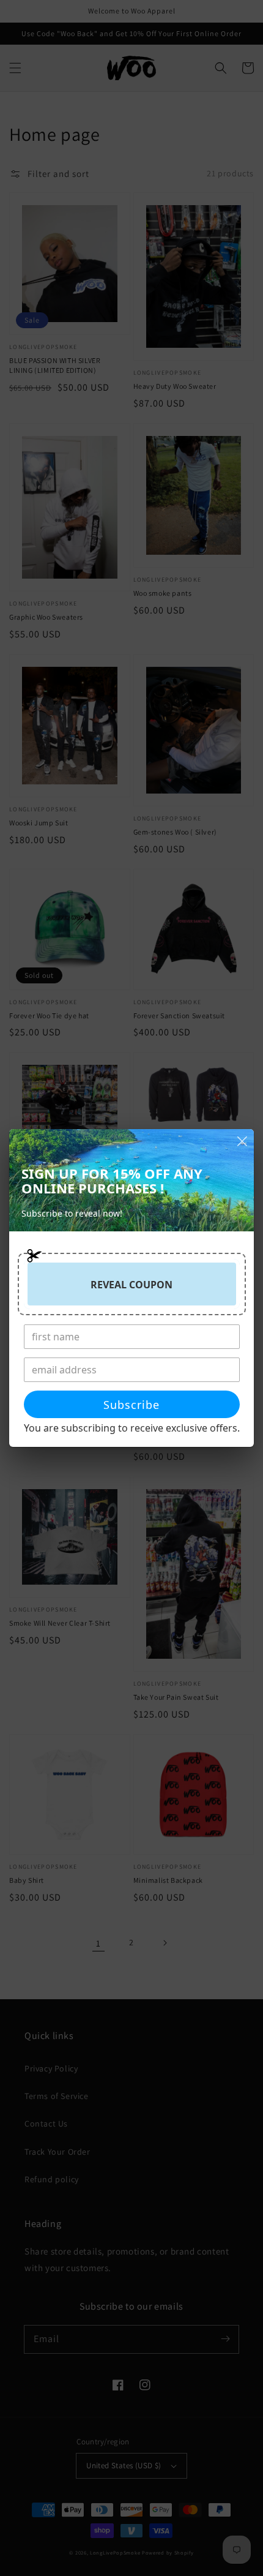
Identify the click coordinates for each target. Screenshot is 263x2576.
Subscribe (131, 1405)
